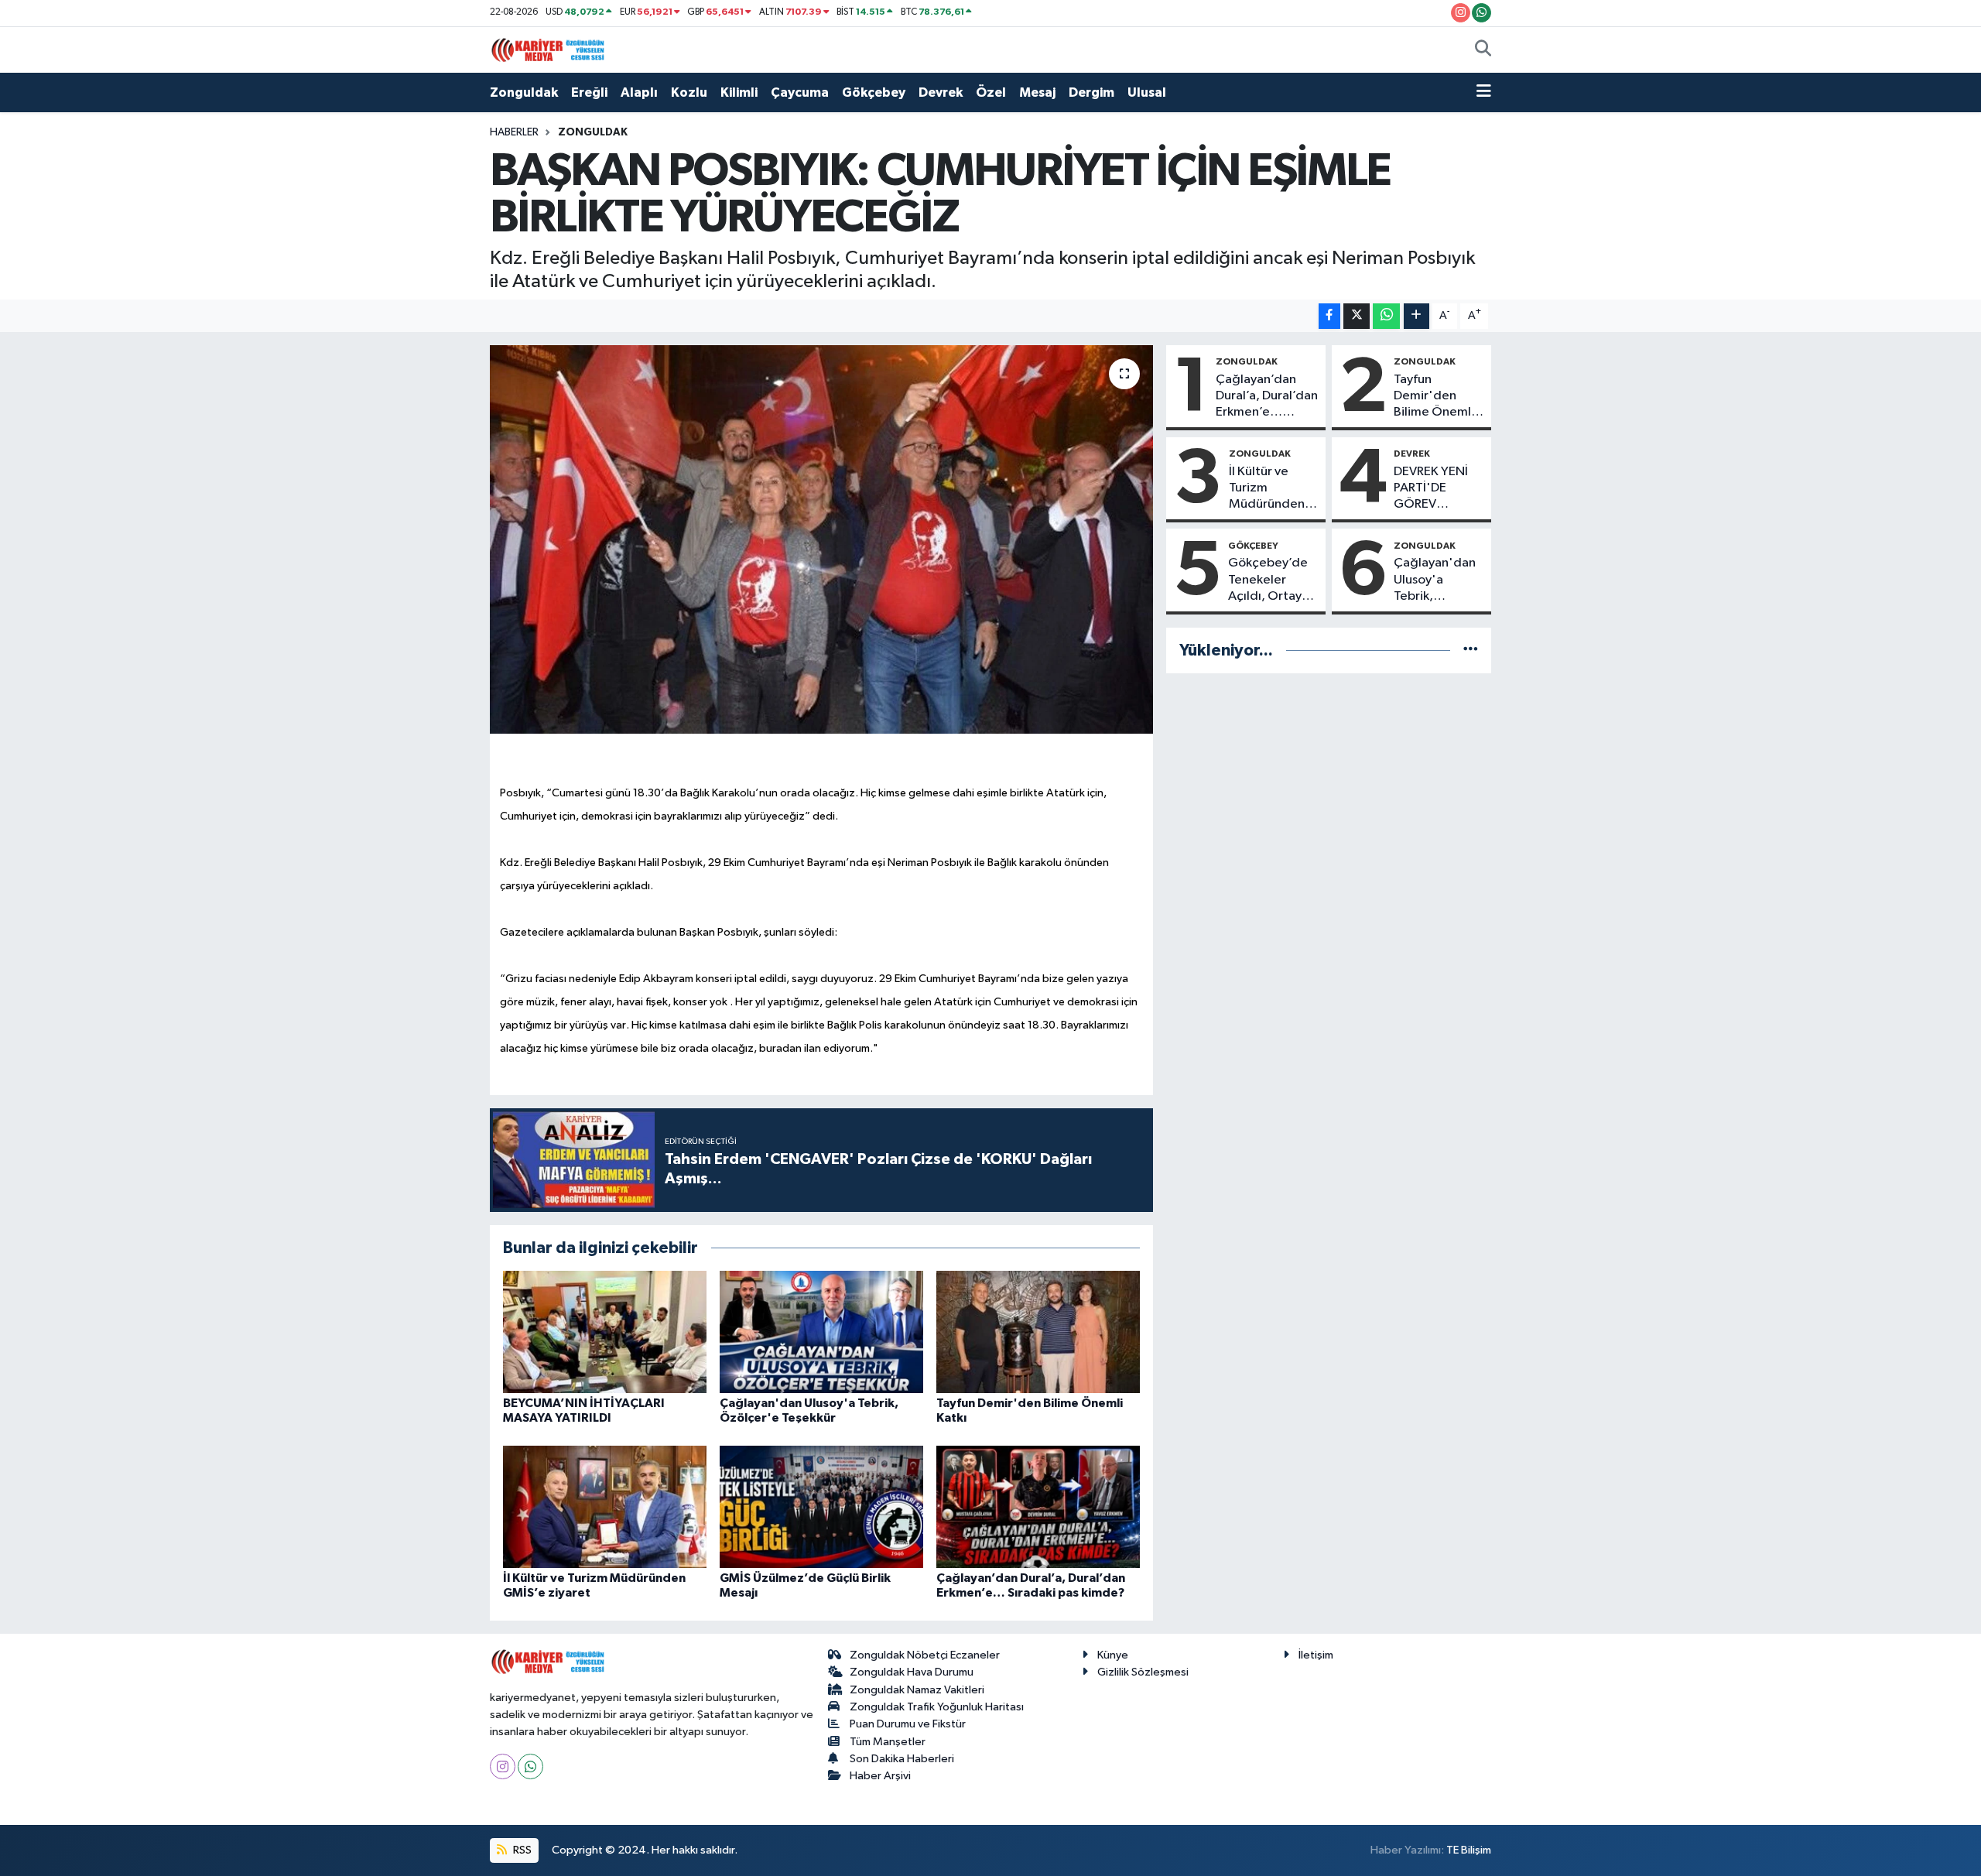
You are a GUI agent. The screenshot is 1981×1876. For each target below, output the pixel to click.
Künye (1113, 1655)
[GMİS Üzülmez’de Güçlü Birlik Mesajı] (821, 1506)
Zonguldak (524, 92)
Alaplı (639, 92)
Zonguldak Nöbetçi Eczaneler (925, 1655)
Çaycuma (800, 92)
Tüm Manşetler (888, 1742)
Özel (991, 92)
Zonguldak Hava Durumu (912, 1672)
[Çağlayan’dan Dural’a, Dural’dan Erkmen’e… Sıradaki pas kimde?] (1038, 1506)
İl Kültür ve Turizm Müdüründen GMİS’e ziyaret (1272, 489)
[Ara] (1483, 50)
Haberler (514, 132)
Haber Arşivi (880, 1776)
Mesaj (1037, 92)
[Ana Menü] (1484, 93)
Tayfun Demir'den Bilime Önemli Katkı (1434, 397)
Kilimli (739, 92)
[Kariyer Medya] (548, 49)
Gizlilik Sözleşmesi (1143, 1672)
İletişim (1316, 1655)
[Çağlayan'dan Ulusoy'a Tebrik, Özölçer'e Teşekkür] (821, 1332)
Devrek (941, 92)
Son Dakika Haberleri (902, 1759)
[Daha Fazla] (1416, 316)
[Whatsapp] (530, 1766)
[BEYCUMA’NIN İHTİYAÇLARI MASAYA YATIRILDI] (605, 1332)
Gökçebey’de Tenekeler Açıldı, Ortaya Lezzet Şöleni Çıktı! (1268, 580)
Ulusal (1147, 92)
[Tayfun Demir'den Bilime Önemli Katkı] (1038, 1332)
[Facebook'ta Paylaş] (1329, 316)
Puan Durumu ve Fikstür (908, 1724)
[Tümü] (1471, 650)
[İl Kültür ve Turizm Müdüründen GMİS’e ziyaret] (605, 1506)
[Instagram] (503, 1766)
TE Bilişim (1469, 1850)
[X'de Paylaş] (1357, 316)
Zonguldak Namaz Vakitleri (917, 1690)
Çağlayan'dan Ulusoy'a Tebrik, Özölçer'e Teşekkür (1435, 580)
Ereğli (589, 92)
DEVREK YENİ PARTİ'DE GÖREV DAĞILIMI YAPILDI (1431, 489)
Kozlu (689, 92)
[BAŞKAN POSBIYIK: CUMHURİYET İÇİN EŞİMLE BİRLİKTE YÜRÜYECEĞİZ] (821, 539)
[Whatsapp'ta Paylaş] (1386, 316)
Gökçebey (874, 92)
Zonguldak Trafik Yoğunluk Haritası (937, 1707)
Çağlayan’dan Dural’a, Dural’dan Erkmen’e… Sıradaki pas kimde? (1267, 397)
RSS (521, 1850)
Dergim (1091, 92)
